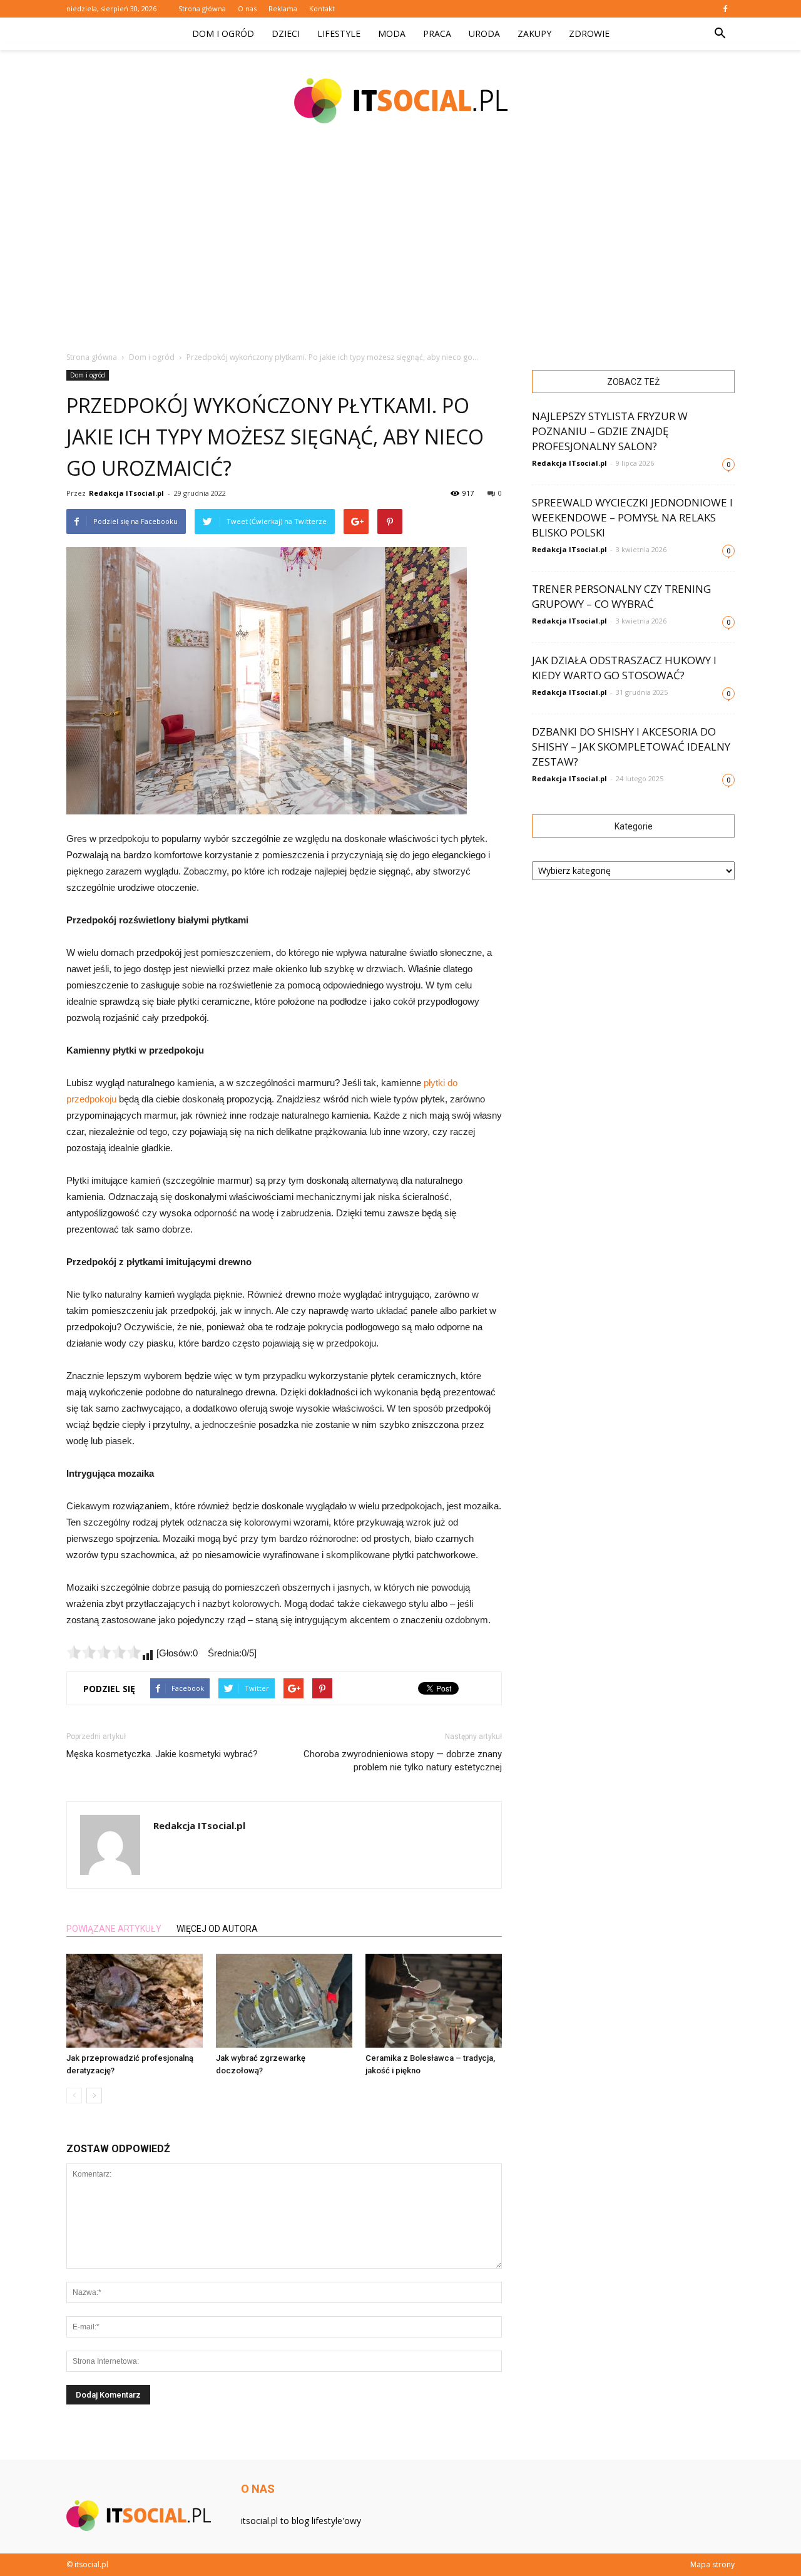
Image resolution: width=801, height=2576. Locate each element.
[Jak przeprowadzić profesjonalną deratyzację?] (135, 2001)
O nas (247, 8)
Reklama (283, 8)
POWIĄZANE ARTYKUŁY (114, 1929)
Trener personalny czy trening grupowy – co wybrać (621, 596)
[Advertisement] (400, 244)
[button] (720, 34)
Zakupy (534, 33)
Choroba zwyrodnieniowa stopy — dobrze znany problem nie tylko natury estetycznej (403, 1761)
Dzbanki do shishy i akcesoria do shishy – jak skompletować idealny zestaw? (631, 747)
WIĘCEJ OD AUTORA (217, 1929)
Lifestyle (339, 33)
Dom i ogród (223, 33)
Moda (392, 33)
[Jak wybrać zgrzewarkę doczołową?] (284, 2001)
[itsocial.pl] (400, 101)
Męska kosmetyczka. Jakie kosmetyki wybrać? (162, 1754)
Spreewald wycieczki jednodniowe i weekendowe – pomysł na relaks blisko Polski (632, 517)
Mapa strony (712, 2564)
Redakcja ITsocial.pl (126, 493)
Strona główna (202, 8)
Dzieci (286, 33)
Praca (437, 33)
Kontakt (322, 8)
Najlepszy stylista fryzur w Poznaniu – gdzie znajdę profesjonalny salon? (610, 431)
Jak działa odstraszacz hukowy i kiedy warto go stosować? (624, 668)
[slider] (104, 1652)
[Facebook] (725, 9)
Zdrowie (589, 33)
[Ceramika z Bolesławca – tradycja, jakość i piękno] (434, 2001)
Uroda (484, 33)
